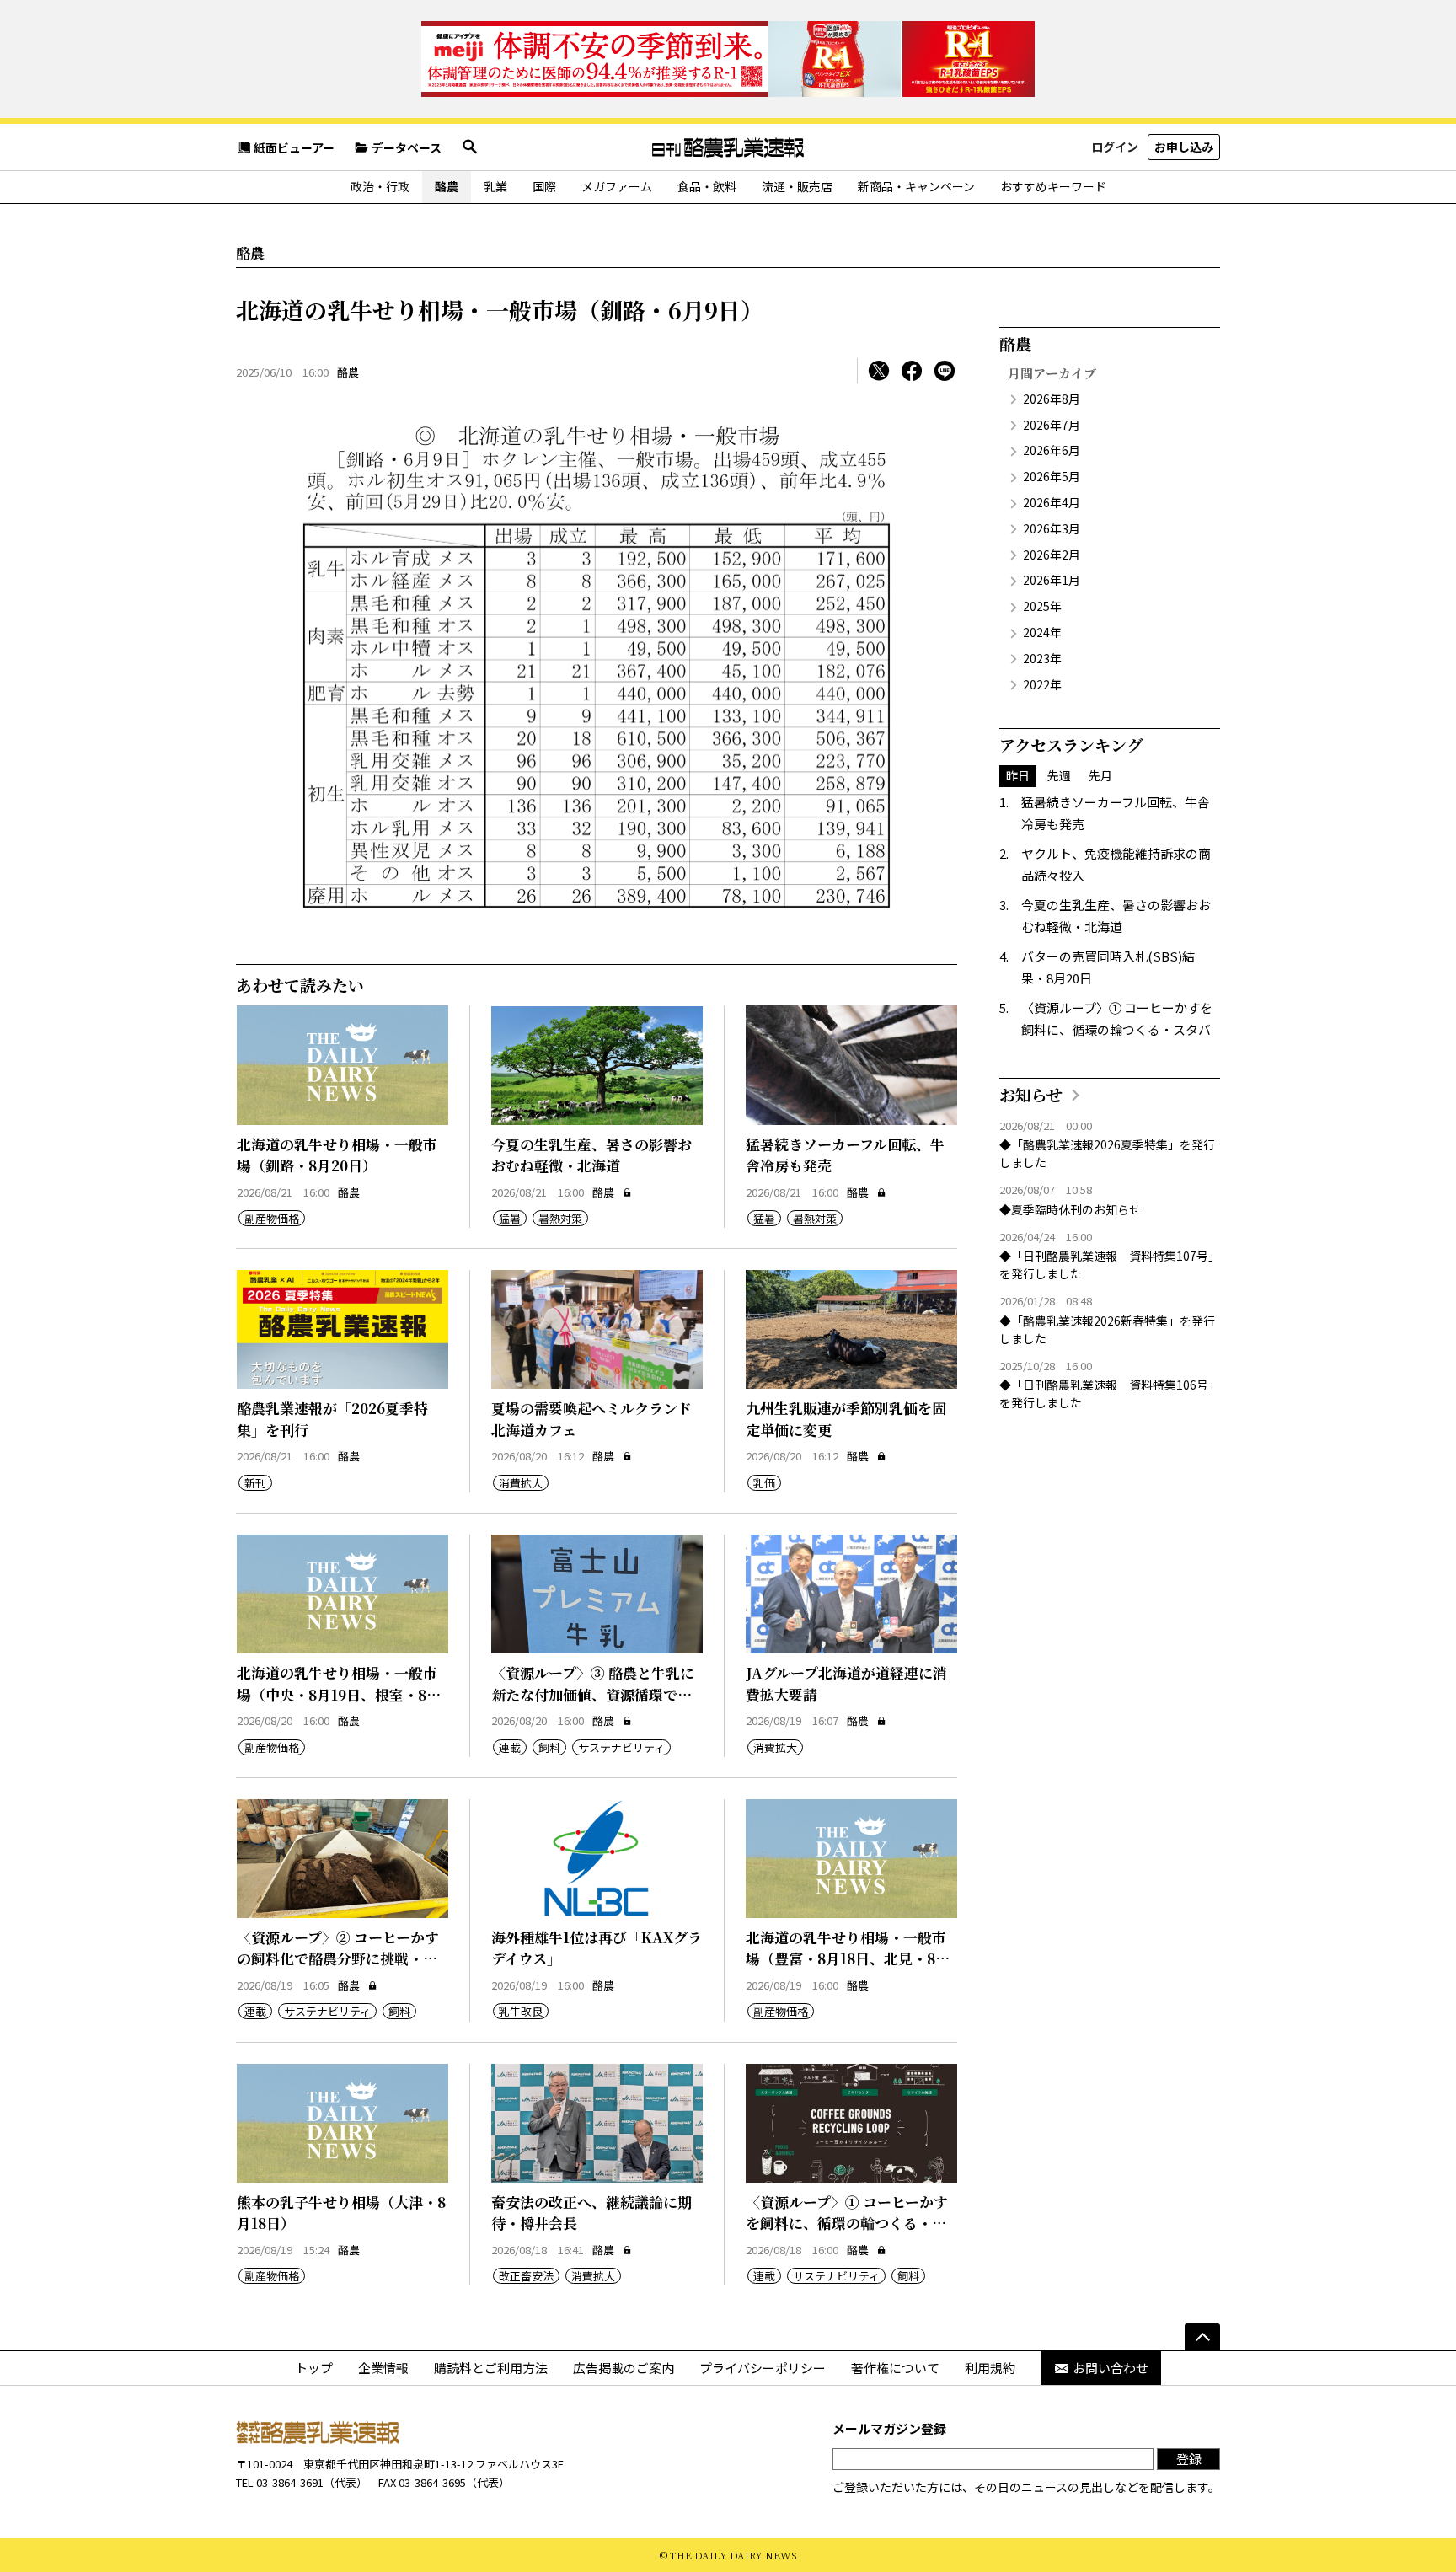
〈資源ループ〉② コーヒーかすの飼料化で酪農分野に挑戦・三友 (338, 1958)
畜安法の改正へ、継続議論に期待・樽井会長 (591, 2213)
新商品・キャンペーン (916, 186)
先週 (1059, 775)
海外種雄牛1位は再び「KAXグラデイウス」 (597, 1948)
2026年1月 (1052, 580)
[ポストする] (879, 371)
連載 (510, 1747)
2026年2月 (1052, 555)
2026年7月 (1052, 425)
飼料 (549, 1747)
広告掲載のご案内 (624, 2368)
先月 (1100, 775)
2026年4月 (1052, 502)
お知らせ (1031, 1094)
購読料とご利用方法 (491, 2368)
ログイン (1115, 147)
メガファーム (617, 186)
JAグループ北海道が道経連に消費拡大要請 (846, 1683)
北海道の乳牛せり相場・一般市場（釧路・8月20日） (337, 1155)
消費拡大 (521, 1483)
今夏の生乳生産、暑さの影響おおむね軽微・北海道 (591, 1155)
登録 (1189, 2459)
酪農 (447, 186)
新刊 (255, 1483)
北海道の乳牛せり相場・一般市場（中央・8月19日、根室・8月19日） (339, 1694)
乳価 (764, 1483)
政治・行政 (380, 186)
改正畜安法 (526, 2276)
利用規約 (990, 2368)
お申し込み (1184, 147)
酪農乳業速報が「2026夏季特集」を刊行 (332, 1419)
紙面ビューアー (294, 147)
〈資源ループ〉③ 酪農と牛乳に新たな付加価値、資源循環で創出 (593, 1694)
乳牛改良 (521, 2011)
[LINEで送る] (945, 371)
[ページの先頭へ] (1202, 2337)
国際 (544, 186)
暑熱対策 (560, 1218)
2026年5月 (1052, 476)
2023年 (1042, 658)
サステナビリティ (621, 1747)
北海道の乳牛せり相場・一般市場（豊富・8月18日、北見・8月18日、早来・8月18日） (848, 1958)
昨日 (1018, 775)
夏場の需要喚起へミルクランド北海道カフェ (591, 1419)
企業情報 (383, 2368)
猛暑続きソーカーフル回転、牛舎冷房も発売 (845, 1155)
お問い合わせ (1111, 2368)
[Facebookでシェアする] (912, 371)
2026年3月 (1052, 528)
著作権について (895, 2368)
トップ (314, 2368)
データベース (407, 147)
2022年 (1042, 684)
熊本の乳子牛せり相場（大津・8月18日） (341, 2213)
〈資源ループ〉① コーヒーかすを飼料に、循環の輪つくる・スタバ (847, 2223)
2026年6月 (1052, 450)
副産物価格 (272, 1218)
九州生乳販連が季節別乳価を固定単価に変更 (846, 1419)
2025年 (1042, 606)
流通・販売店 (797, 186)
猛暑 (510, 1218)
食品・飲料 (707, 186)
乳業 (495, 186)
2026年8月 (1052, 399)
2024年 (1042, 632)
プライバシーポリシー (763, 2368)
